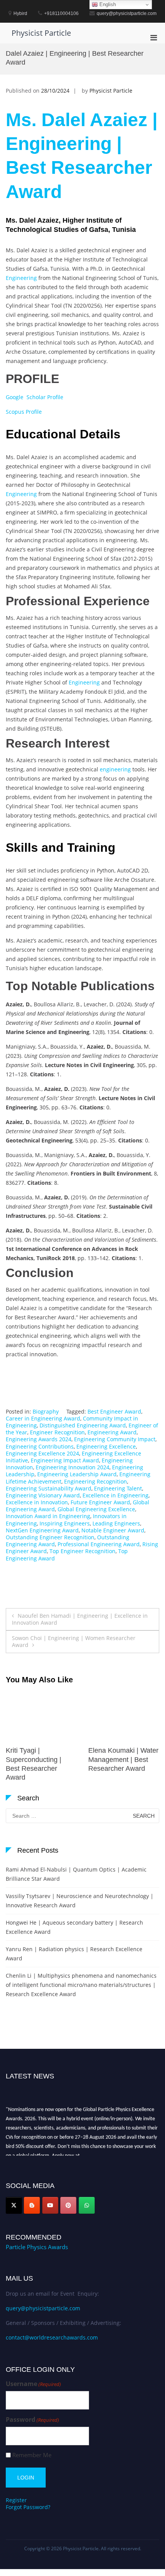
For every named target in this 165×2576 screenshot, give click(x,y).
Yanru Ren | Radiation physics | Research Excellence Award (74, 1954)
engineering (115, 769)
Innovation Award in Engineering (48, 1516)
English (107, 4)
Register (16, 2500)
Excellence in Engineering (115, 1495)
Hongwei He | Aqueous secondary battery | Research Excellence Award (74, 1927)
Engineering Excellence (106, 1446)
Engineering (21, 278)
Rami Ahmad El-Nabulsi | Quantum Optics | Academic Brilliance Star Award (76, 1874)
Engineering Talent (118, 1488)
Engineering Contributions (40, 1446)
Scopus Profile (24, 412)
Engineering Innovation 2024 (73, 1467)
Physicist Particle (41, 33)
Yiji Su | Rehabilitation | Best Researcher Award (124, 1759)
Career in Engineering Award (43, 1418)
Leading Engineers (116, 1523)
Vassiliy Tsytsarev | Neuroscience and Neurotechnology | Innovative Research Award (80, 1901)
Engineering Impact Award (65, 1460)
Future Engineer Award (100, 1502)
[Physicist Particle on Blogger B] (32, 2205)
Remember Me (32, 2455)
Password (32, 2420)
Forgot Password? (28, 2507)
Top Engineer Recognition (82, 1551)
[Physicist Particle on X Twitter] (14, 2205)
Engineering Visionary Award (43, 1495)
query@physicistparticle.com (43, 2308)
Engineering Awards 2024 (39, 1439)
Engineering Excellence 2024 (42, 1453)
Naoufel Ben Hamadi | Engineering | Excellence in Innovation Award (80, 1619)
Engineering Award (112, 1432)
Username (33, 2384)
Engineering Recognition (96, 1481)
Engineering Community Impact (115, 1439)
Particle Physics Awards (37, 2247)
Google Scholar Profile (35, 397)
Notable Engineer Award (113, 1530)
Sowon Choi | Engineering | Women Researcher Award (74, 1641)
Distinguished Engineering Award (83, 1425)
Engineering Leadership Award (77, 1474)
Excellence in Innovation (37, 1502)
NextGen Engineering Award (42, 1530)
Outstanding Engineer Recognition (50, 1537)
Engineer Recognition (57, 1432)
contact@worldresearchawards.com (52, 2337)
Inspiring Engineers (65, 1523)
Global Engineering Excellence (96, 1509)
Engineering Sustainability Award (49, 1488)
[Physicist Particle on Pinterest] (68, 2205)
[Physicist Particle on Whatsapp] (87, 2205)
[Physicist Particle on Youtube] (50, 2205)
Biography (46, 1411)
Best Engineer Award (114, 1411)
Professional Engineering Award (99, 1544)
